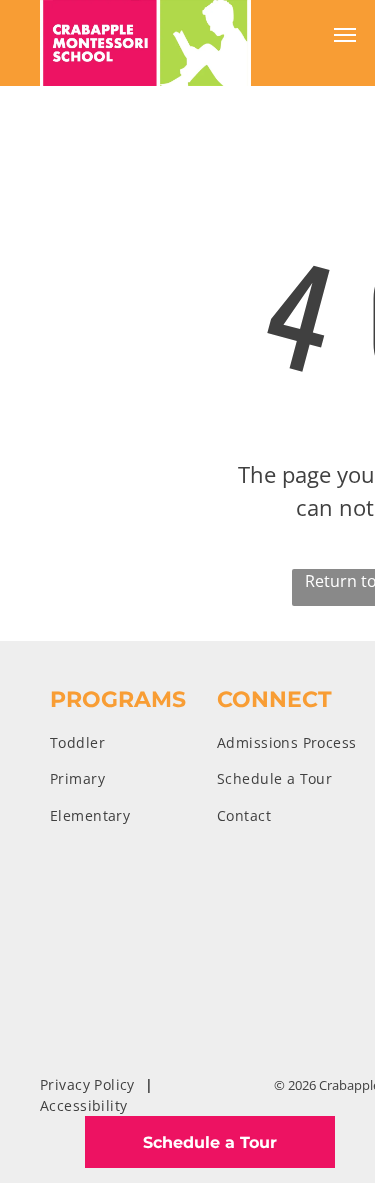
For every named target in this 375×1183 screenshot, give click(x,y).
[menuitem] (133, 742)
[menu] (345, 35)
